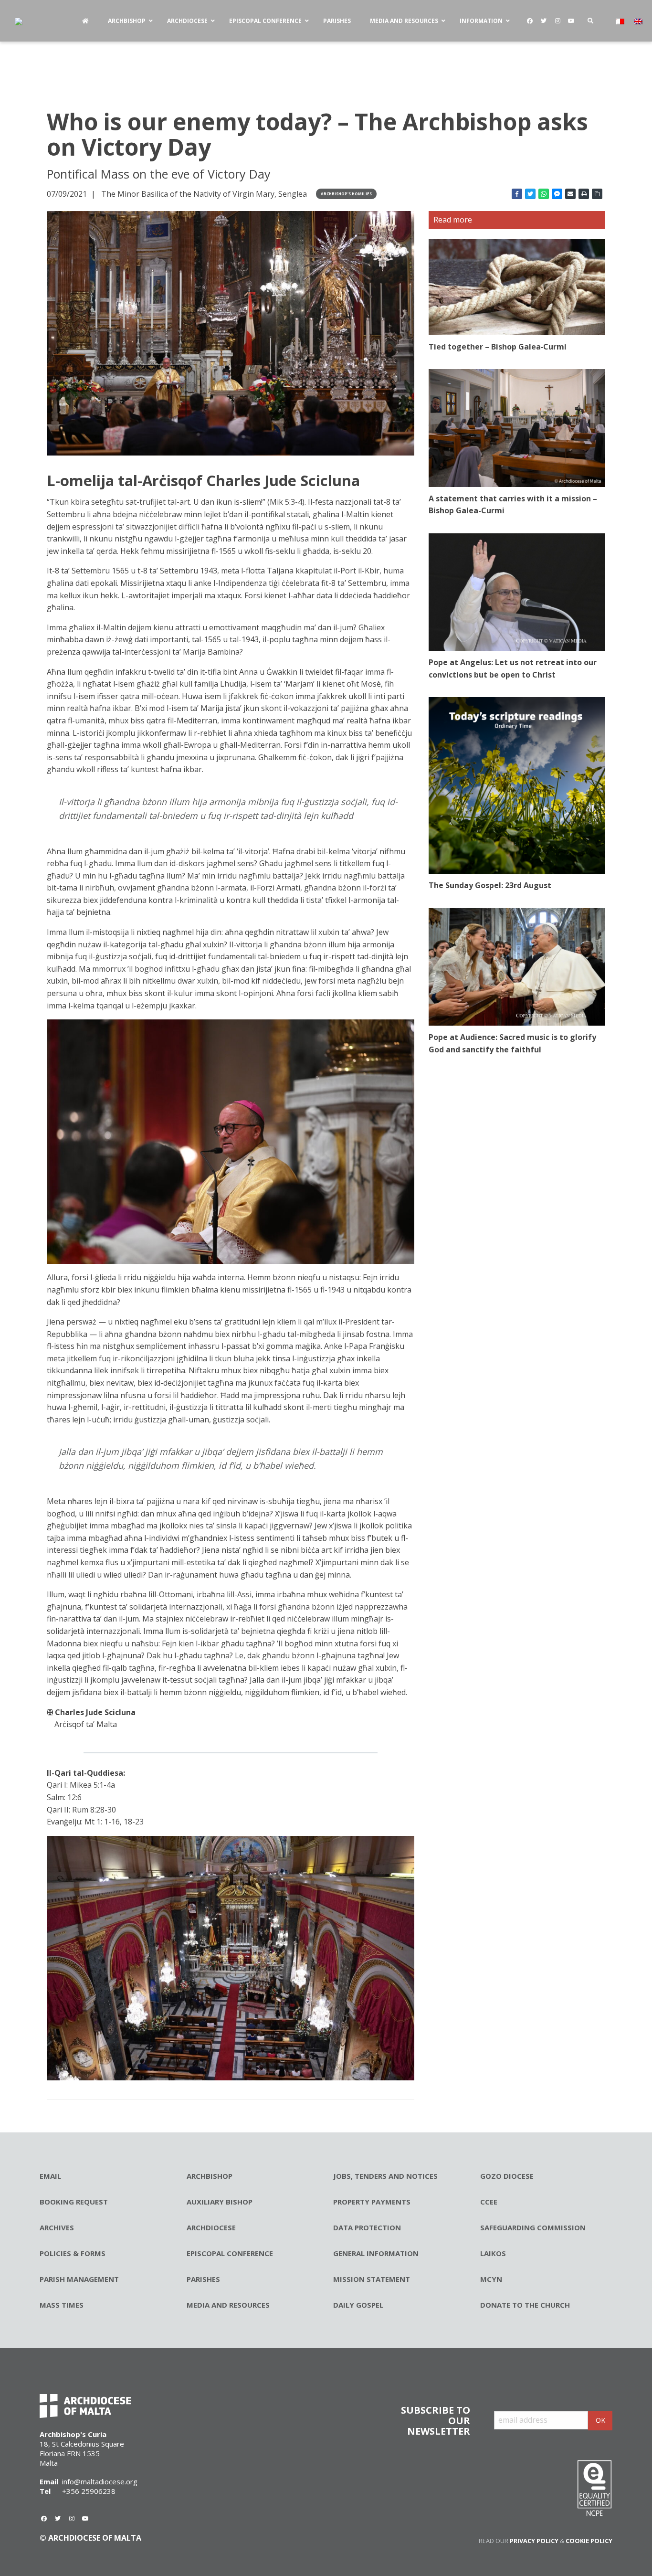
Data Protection (367, 2227)
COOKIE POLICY (589, 2541)
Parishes (203, 2279)
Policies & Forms (73, 2253)
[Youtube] (571, 21)
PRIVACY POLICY (534, 2541)
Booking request (74, 2202)
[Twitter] (544, 21)
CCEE (489, 2202)
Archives (57, 2227)
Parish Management (79, 2279)
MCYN (491, 2279)
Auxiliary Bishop (220, 2202)
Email (50, 2176)
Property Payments (372, 2202)
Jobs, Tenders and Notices (385, 2176)
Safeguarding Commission (533, 2227)
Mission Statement (372, 2279)
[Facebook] (530, 21)
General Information (376, 2253)
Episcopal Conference (230, 2253)
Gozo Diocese (507, 2176)
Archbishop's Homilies (346, 194)
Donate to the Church (525, 2305)
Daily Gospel (358, 2305)
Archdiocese (211, 2227)
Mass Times (62, 2305)
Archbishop (210, 2176)
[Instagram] (557, 21)
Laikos (493, 2253)
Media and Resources (228, 2305)
